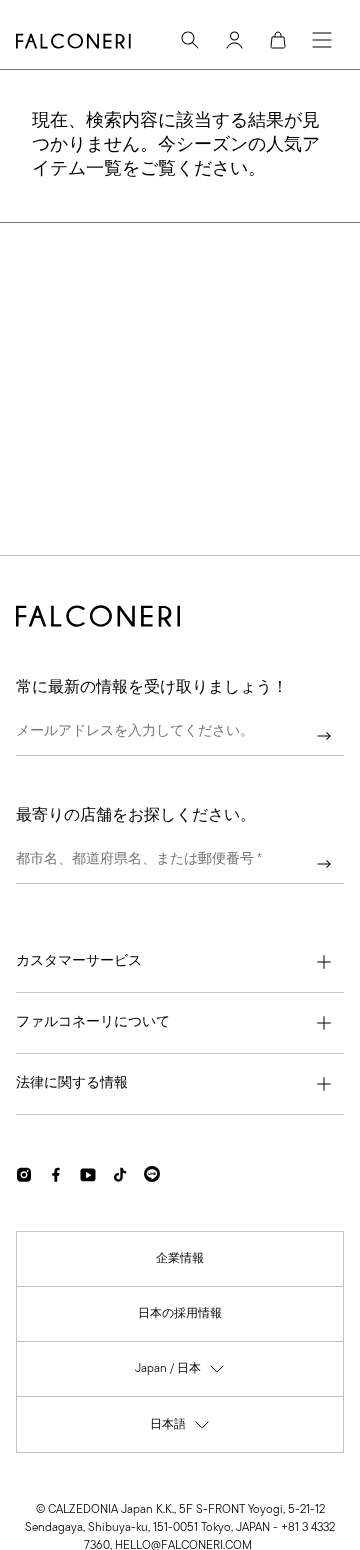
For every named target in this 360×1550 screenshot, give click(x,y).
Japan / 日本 (180, 1373)
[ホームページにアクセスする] (73, 41)
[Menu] (322, 40)
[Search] (190, 40)
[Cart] (278, 40)
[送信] (324, 736)
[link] (180, 1259)
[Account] (234, 40)
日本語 (180, 1429)
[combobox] (180, 864)
